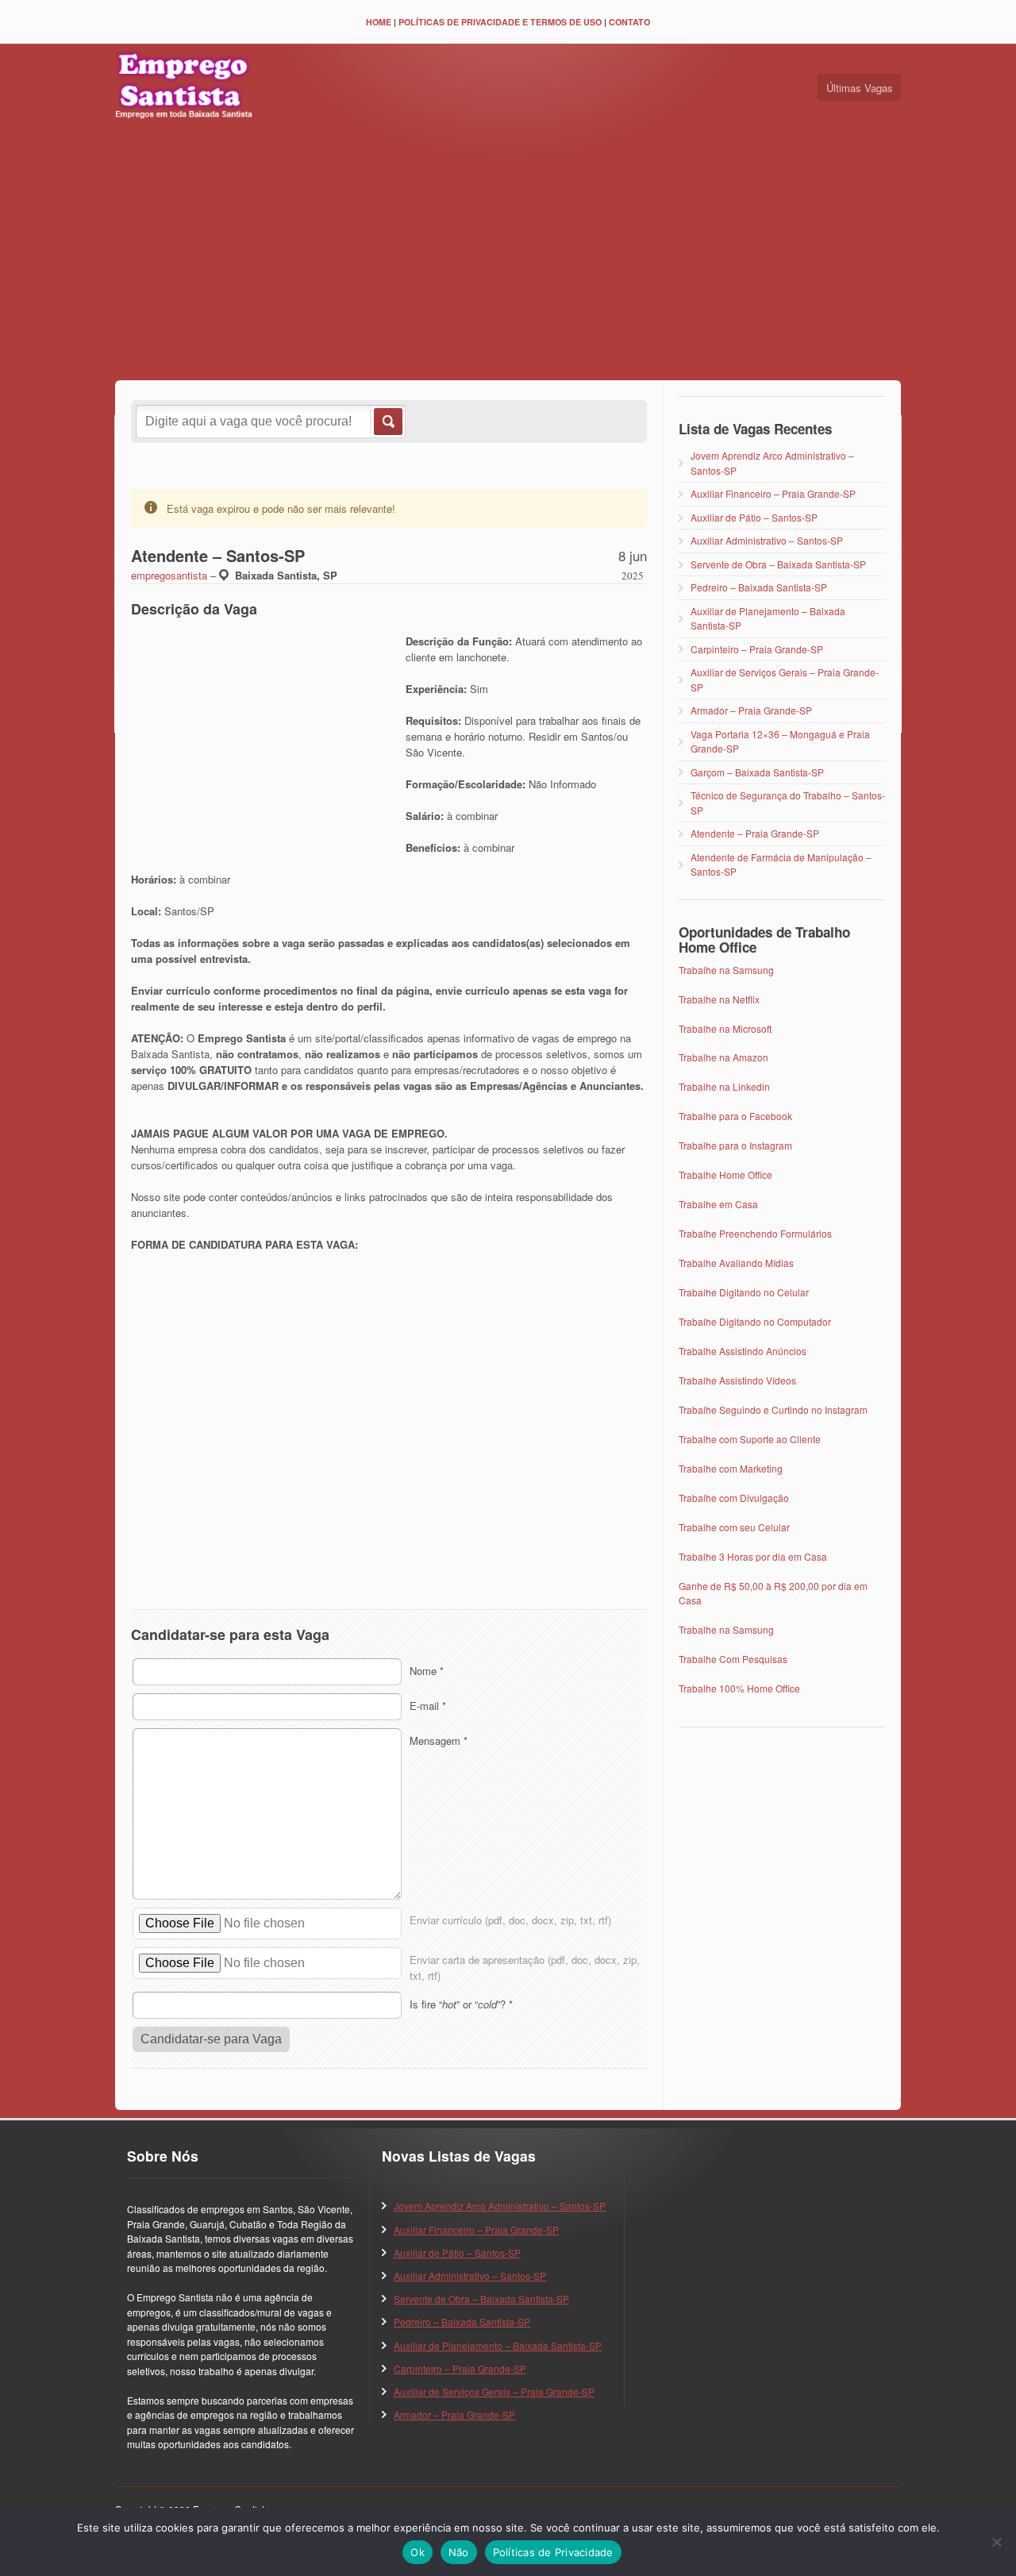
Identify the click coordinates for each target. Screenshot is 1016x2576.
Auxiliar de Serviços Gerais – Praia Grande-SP (494, 2391)
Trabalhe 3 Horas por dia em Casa (753, 1556)
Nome (427, 1671)
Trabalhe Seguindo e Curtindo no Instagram (773, 1409)
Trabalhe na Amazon (724, 1057)
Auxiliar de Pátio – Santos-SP (754, 517)
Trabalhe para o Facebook (735, 1116)
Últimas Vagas (860, 88)
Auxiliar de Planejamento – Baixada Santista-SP (498, 2345)
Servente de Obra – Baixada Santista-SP (778, 564)
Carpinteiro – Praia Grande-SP (757, 649)
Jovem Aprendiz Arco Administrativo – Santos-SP (500, 2206)
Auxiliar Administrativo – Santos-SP (767, 540)
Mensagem (439, 1740)
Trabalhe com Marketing (731, 1468)
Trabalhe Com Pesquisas (733, 1659)
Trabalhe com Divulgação (734, 1498)
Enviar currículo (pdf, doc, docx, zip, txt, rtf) (510, 1920)
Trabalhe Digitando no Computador (755, 1321)
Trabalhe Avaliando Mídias (736, 1263)
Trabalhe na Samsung (726, 970)
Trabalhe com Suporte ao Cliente (750, 1439)
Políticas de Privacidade (553, 2552)
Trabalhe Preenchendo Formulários (755, 1233)
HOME (379, 22)
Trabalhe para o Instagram (735, 1145)
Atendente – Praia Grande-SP (755, 833)
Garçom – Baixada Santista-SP (757, 772)
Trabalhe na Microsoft (725, 1028)
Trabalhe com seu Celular (734, 1527)
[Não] (996, 2542)
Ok (418, 2552)
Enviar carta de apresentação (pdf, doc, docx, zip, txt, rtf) (525, 1968)
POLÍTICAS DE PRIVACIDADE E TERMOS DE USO (500, 22)
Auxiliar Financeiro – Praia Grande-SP (773, 493)
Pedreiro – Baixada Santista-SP (759, 587)
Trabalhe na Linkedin (724, 1086)
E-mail (428, 1706)
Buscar (387, 422)
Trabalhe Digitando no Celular (744, 1292)
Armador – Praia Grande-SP (751, 710)
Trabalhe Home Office (725, 1174)
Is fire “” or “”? (461, 2004)
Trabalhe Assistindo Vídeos (737, 1380)
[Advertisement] (508, 253)
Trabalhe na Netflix (719, 999)
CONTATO (629, 22)
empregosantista (169, 575)
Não (459, 2552)
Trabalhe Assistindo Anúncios (743, 1351)
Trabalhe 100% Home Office (739, 1688)
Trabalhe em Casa (718, 1204)
